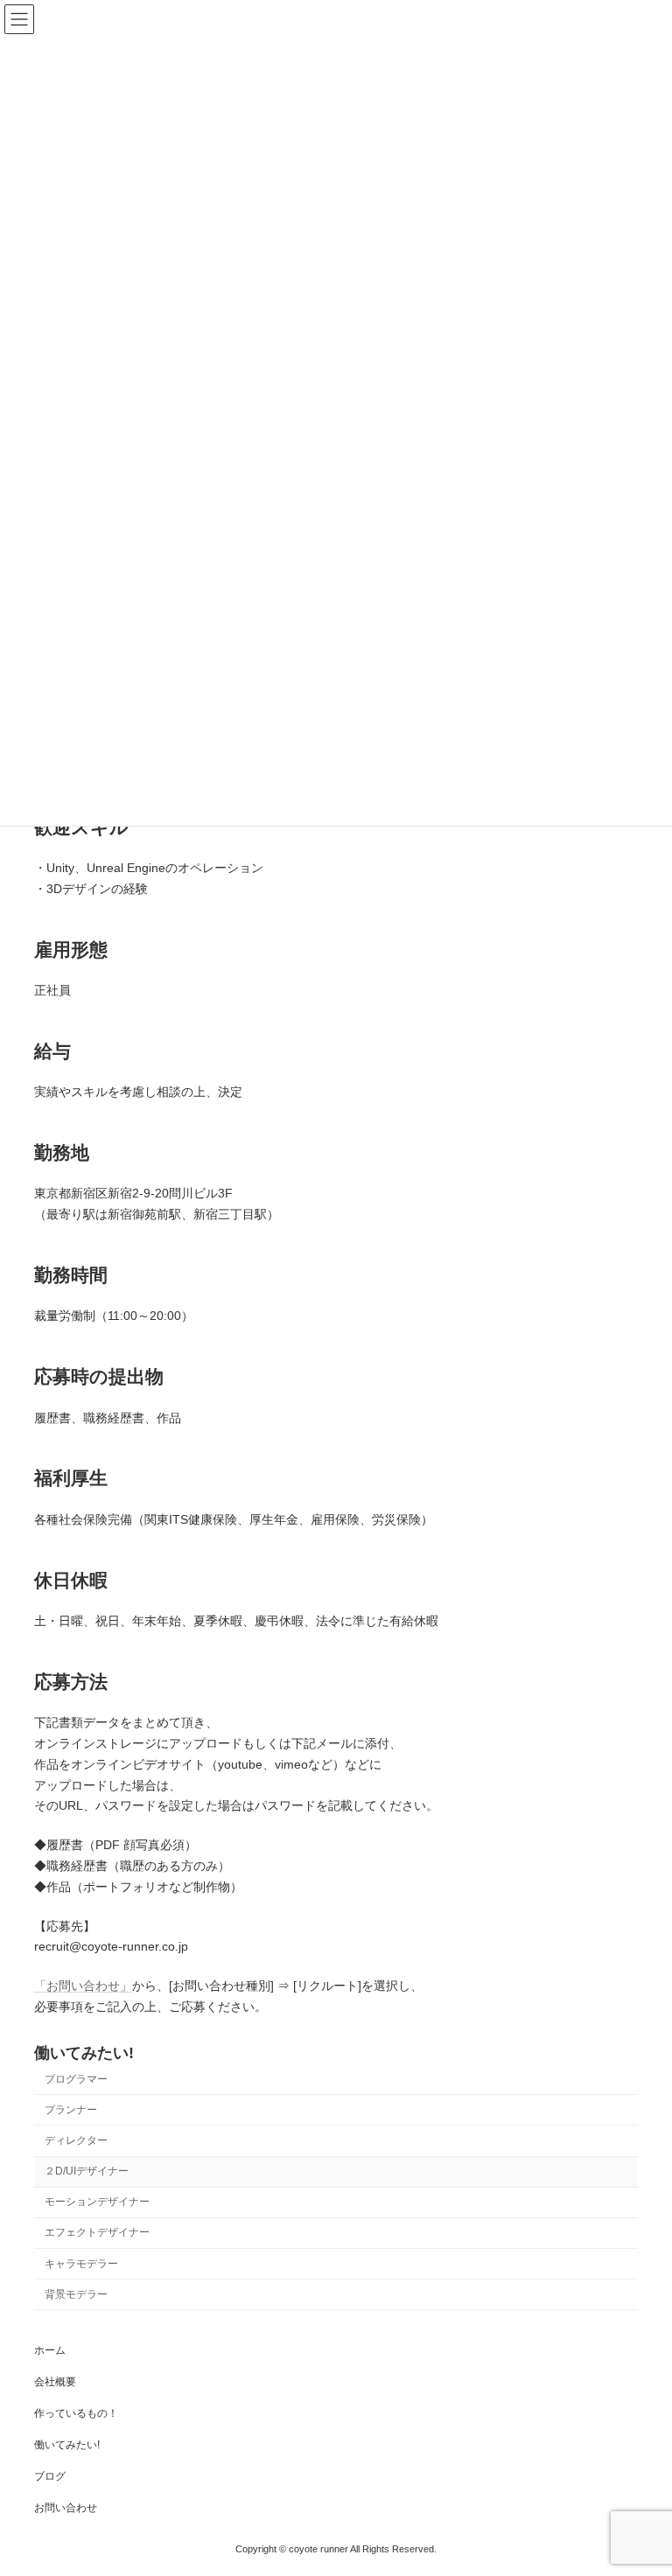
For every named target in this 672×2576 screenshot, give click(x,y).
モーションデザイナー (97, 2202)
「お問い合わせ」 (83, 1986)
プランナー (71, 2110)
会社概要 (55, 2382)
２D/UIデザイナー (87, 2171)
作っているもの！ (76, 2413)
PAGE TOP (640, 2480)
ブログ (50, 2476)
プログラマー (76, 2079)
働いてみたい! (84, 2053)
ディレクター (76, 2140)
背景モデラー (76, 2293)
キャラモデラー (81, 2263)
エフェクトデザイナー (97, 2232)
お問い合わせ (66, 2508)
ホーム (50, 2350)
